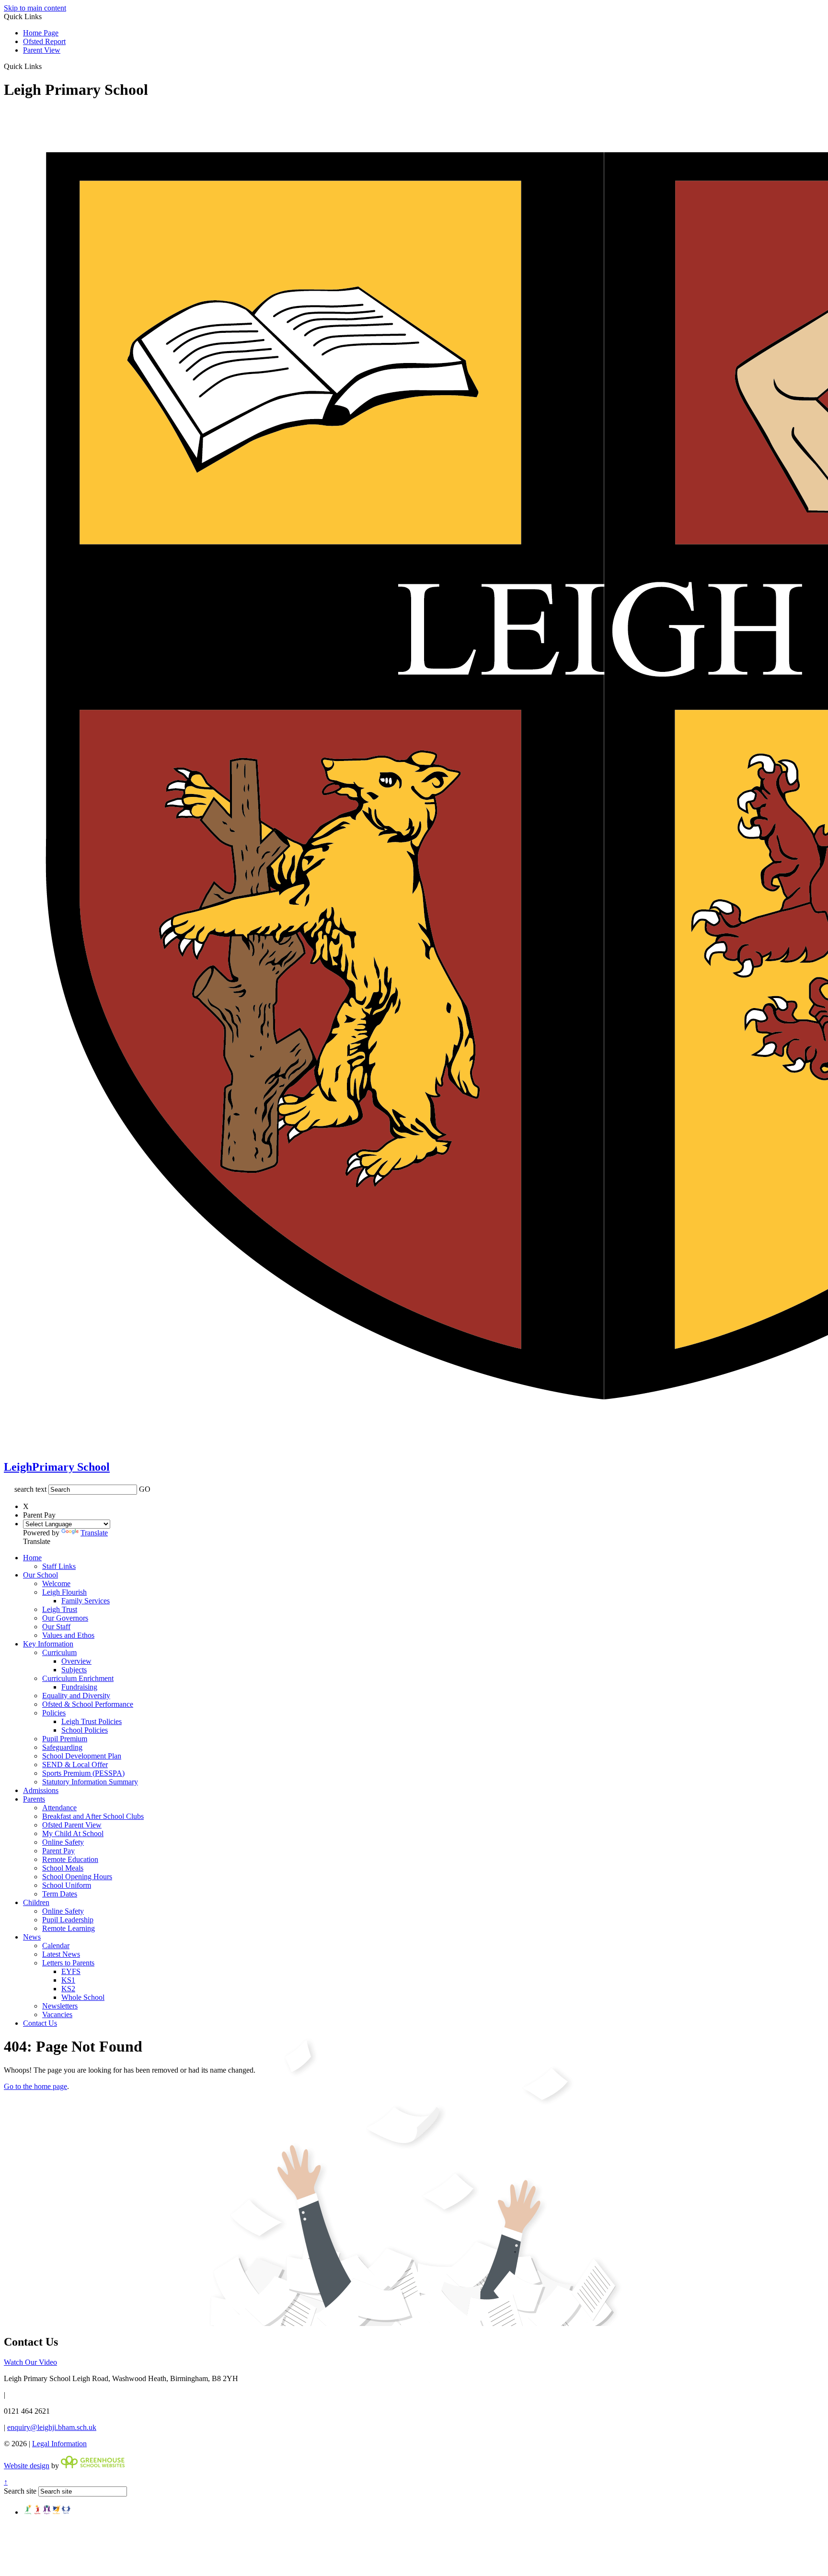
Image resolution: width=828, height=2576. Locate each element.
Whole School (83, 1997)
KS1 (68, 1980)
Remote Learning (69, 1928)
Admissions (41, 1790)
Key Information (48, 1644)
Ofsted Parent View (72, 1825)
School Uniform (67, 1885)
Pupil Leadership (68, 1920)
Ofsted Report (44, 41)
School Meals (63, 1868)
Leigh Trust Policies (92, 1721)
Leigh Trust (60, 1609)
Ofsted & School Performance (88, 1704)
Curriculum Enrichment (78, 1678)
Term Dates (60, 1894)
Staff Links (59, 1566)
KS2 (68, 1989)
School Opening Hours (77, 1877)
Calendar (56, 1946)
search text (30, 1489)
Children (36, 1902)
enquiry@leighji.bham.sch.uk (52, 2427)
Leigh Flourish (64, 1592)
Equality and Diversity (76, 1696)
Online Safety (63, 1842)
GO (145, 1489)
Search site (20, 2491)
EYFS (71, 1971)
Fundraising (79, 1687)
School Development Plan (82, 1756)
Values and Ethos (68, 1635)
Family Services (86, 1601)
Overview (76, 1661)
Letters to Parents (68, 1963)
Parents (34, 1799)
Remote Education (70, 1859)
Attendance (59, 1808)
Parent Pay (58, 1851)
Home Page (41, 33)
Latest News (61, 1954)
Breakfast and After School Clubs (93, 1816)
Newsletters (60, 2006)
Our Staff (56, 1627)
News (32, 1937)
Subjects (74, 1670)
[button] (45, 66)
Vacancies (57, 2014)
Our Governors (65, 1618)
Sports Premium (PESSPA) (83, 1773)
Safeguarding (62, 1747)
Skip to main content (35, 8)
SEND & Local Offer (75, 1765)
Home (32, 1558)
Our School (40, 1575)
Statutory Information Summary (90, 1782)
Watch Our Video (30, 2362)
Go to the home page (35, 2086)
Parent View (42, 50)
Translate (94, 1533)
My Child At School (73, 1833)
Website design (27, 2466)
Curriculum (59, 1652)
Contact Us (40, 2023)
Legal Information (59, 2444)
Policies (54, 1713)
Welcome (56, 1583)
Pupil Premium (65, 1739)
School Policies (85, 1730)
